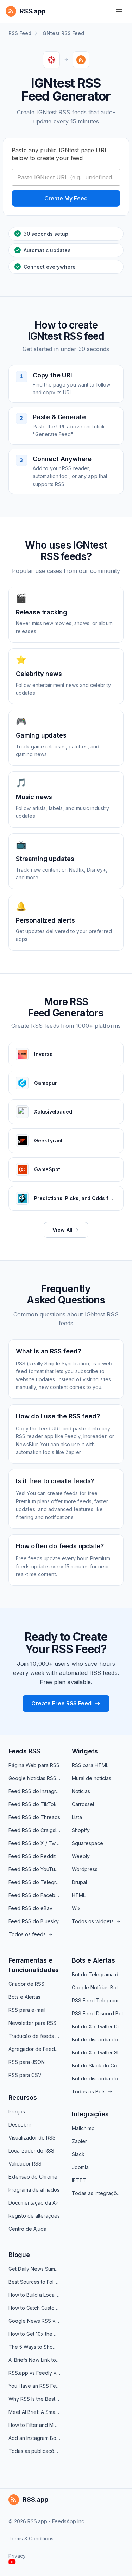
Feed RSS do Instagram (34, 1791)
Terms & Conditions (31, 2539)
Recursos (23, 2097)
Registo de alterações (34, 2216)
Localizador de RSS (31, 2151)
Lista (77, 1817)
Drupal (79, 1882)
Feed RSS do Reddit (32, 1856)
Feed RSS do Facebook (34, 1895)
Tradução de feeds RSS (34, 2036)
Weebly (81, 1856)
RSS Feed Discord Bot (98, 2013)
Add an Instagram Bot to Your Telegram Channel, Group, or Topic (34, 2438)
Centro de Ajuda (27, 2229)
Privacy (17, 2556)
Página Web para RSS (34, 1765)
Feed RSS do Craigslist (34, 1830)
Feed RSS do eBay (30, 1908)
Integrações (90, 2114)
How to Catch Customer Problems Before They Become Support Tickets (34, 2308)
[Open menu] (119, 11)
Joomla (80, 2167)
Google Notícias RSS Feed (34, 1778)
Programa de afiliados (34, 2190)
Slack (78, 2154)
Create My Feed (66, 198)
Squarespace (87, 1843)
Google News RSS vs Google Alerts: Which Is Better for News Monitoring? (34, 2321)
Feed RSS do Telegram (34, 1882)
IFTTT (79, 2180)
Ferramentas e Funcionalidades (34, 1965)
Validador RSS (25, 2164)
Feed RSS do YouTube (34, 1869)
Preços (17, 2112)
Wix (76, 1908)
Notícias (81, 1791)
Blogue (19, 2255)
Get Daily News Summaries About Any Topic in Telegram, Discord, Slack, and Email (34, 2269)
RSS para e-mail (27, 2010)
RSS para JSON (27, 2062)
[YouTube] (12, 2562)
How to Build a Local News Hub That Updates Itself (34, 2295)
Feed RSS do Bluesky (34, 1921)
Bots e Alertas (24, 1997)
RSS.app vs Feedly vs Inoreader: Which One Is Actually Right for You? (34, 2373)
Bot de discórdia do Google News (98, 2078)
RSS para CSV (25, 2075)
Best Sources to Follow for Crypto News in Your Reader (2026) (34, 2282)
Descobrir (20, 2125)
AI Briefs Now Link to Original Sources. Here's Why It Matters (34, 2360)
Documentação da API (34, 2203)
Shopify (81, 1830)
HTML (79, 1895)
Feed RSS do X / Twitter (34, 1843)
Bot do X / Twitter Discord (98, 2026)
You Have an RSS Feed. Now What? (34, 2386)
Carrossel (83, 1804)
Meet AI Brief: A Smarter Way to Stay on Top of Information (34, 2412)
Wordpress (85, 1869)
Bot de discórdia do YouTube (98, 2039)
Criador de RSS (26, 1984)
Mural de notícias (92, 1778)
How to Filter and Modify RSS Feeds (34, 2425)
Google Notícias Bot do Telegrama (98, 1987)
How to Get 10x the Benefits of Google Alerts (34, 2334)
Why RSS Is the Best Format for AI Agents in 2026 (34, 2399)
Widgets (85, 1751)
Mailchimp (83, 2128)
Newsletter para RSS (32, 2023)
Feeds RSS (24, 1751)
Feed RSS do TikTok (33, 1804)
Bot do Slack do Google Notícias (98, 2065)
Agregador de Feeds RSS (34, 2049)
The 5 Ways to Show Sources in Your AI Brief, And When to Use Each (34, 2347)
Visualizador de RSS (32, 2138)
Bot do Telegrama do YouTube (98, 1974)
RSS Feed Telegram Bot (98, 2000)
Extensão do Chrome (33, 2177)
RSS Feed (20, 33)
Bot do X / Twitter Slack (98, 2052)
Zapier (79, 2141)
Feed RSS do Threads (34, 1817)
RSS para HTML (90, 1765)
